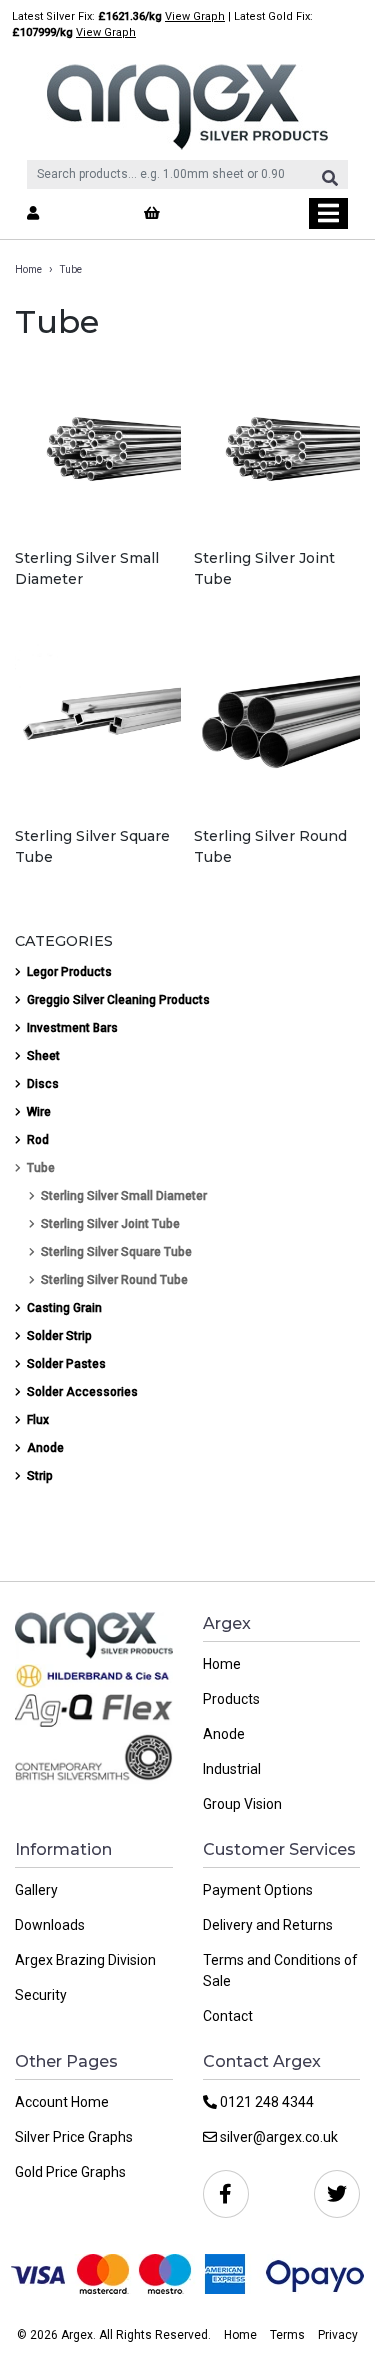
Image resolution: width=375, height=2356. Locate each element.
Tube (41, 1168)
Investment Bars (72, 1028)
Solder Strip (59, 1336)
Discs (43, 1084)
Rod (38, 1140)
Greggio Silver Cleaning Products (118, 1000)
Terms (287, 2335)
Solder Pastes (66, 1364)
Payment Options (258, 1890)
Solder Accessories (82, 1392)
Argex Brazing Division (85, 1960)
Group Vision (242, 1804)
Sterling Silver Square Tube (116, 1252)
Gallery (36, 1890)
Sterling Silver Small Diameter (124, 1196)
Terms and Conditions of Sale (280, 1970)
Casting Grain (64, 1308)
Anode (45, 1448)
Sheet (43, 1056)
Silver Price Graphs (74, 2137)
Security (41, 1995)
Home (28, 269)
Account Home (62, 2102)
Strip (40, 1476)
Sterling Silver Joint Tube (110, 1224)
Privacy (338, 2335)
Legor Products (69, 972)
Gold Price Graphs (70, 2172)
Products (231, 1699)
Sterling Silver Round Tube (114, 1280)
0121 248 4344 (265, 2102)
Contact (228, 2016)
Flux (38, 1420)
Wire (39, 1112)
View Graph (195, 16)
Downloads (50, 1925)
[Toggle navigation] (328, 213)
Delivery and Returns (268, 1925)
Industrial (232, 1769)
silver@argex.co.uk (277, 2137)
